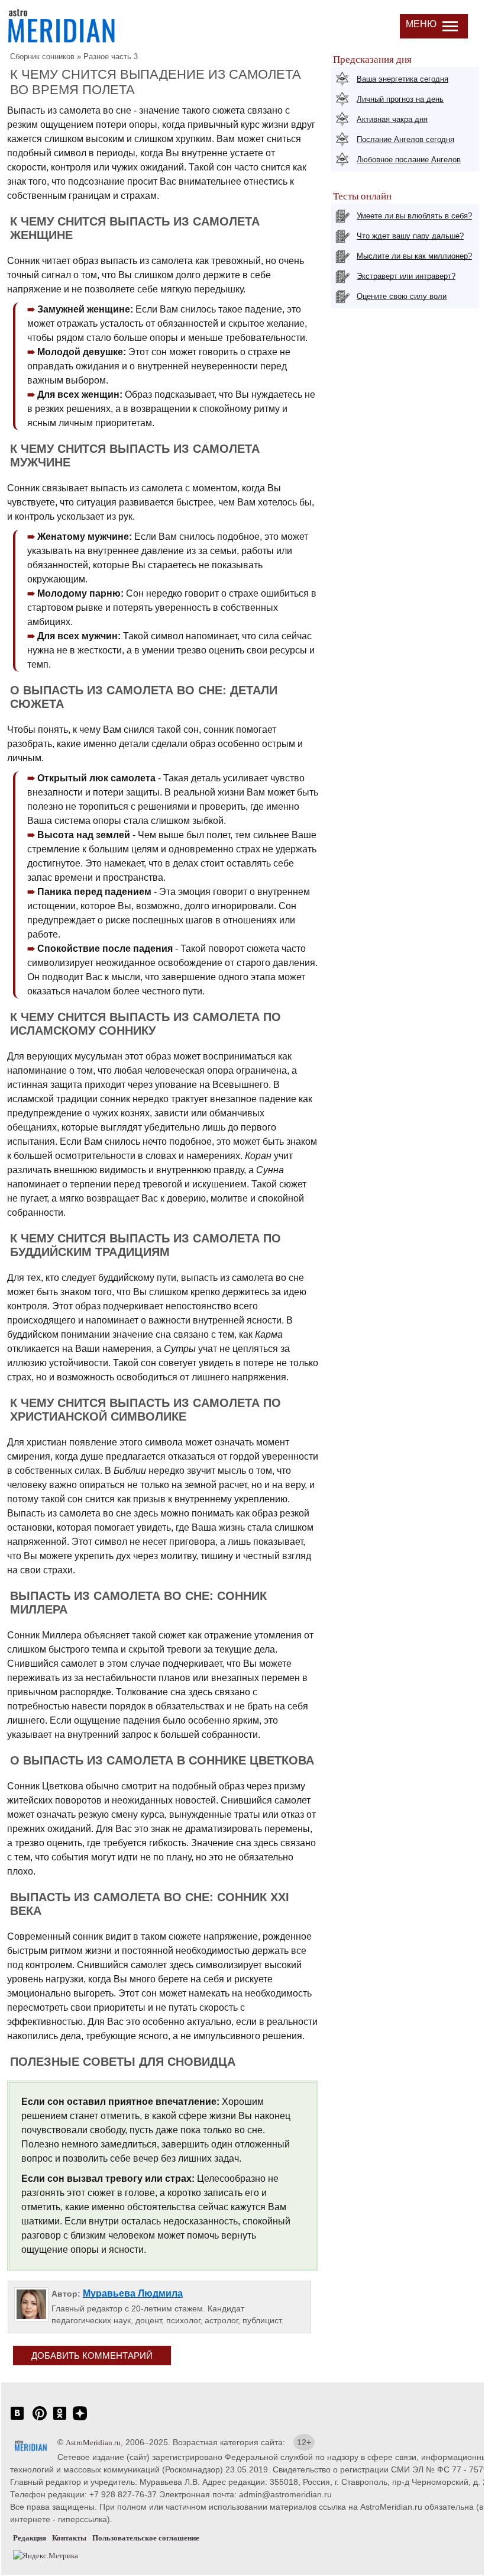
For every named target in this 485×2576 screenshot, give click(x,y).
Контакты (69, 2538)
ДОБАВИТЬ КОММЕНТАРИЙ (92, 2356)
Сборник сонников (42, 57)
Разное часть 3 (111, 57)
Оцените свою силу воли (402, 296)
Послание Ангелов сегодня (405, 139)
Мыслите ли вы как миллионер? (414, 256)
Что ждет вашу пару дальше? (410, 236)
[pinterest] (40, 2419)
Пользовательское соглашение (146, 2538)
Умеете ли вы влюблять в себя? (414, 216)
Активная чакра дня (392, 119)
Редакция (30, 2538)
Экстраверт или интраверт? (406, 276)
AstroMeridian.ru (93, 2443)
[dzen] (80, 2419)
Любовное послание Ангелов (409, 160)
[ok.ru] (60, 2419)
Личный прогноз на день (400, 99)
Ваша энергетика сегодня (402, 79)
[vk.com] (17, 2419)
